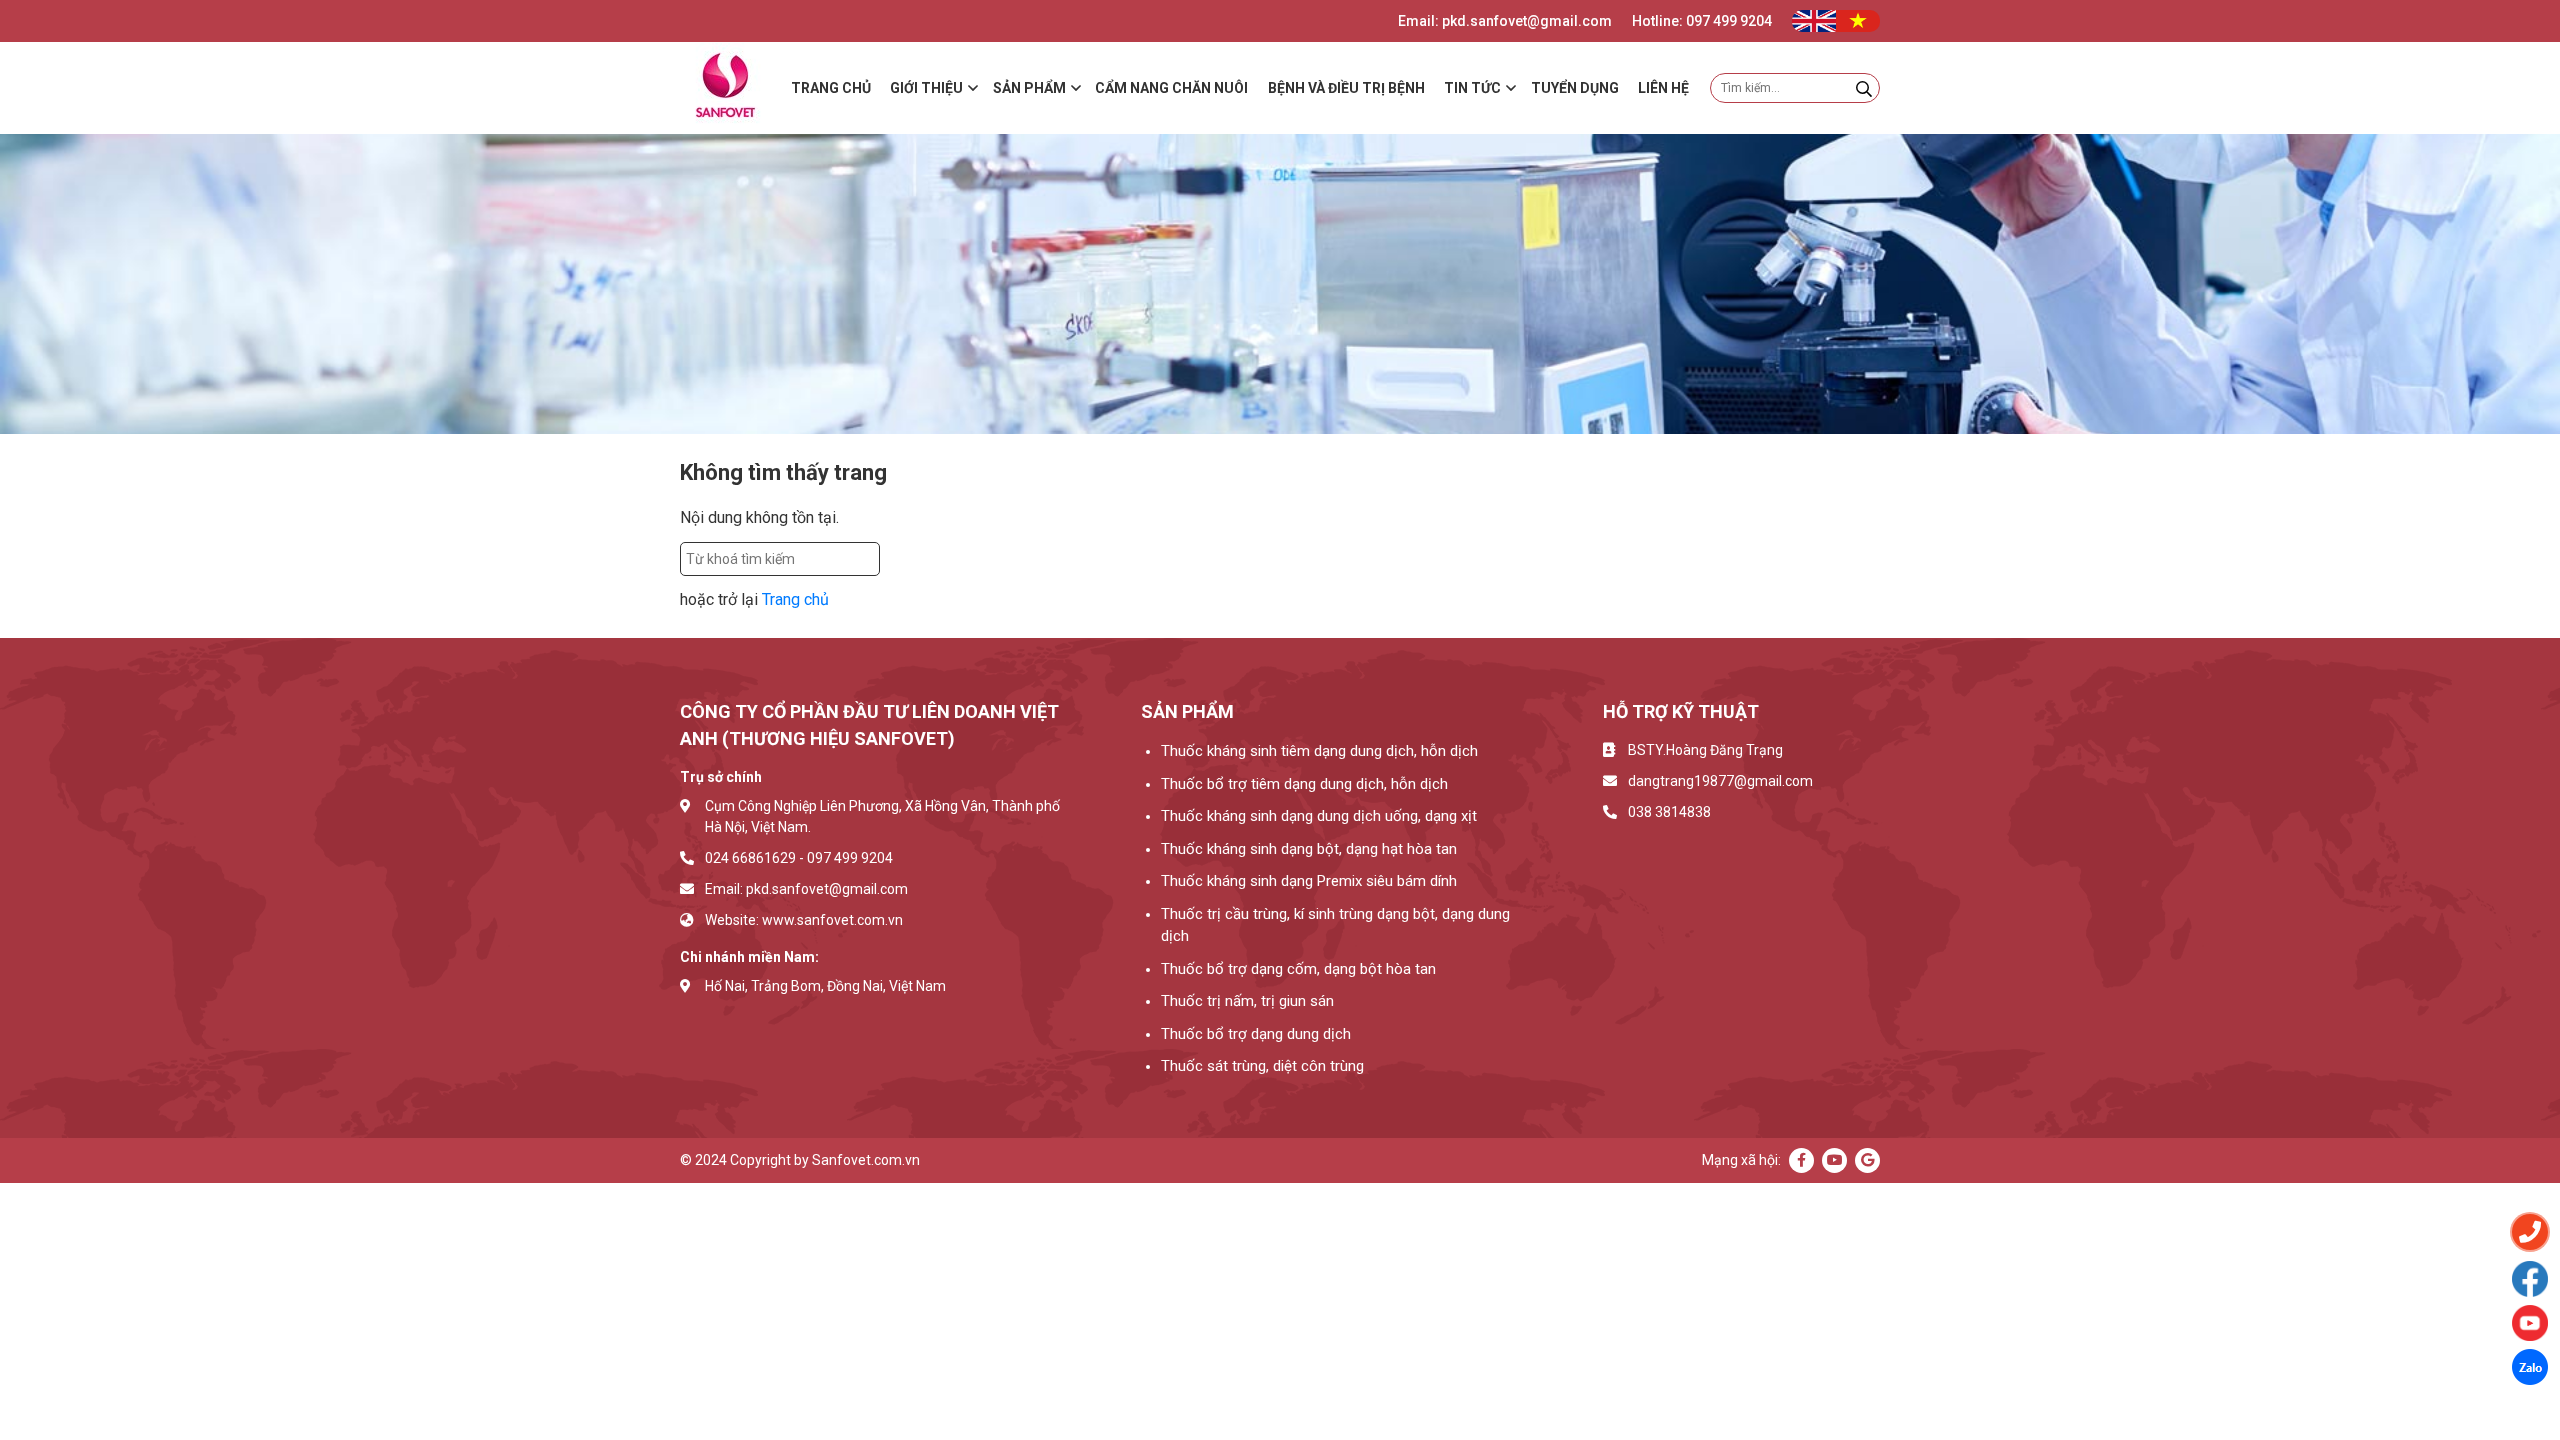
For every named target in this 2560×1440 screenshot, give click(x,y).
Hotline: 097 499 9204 (1702, 21)
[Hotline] (2530, 1232)
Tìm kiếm (924, 559)
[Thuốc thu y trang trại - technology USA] (2530, 1279)
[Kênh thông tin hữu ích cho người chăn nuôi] (2530, 1323)
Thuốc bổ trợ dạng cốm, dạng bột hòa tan (1298, 969)
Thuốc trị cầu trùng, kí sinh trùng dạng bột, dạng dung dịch (1335, 925)
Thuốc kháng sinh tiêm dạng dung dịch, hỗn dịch (1319, 751)
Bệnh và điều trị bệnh (1346, 88)
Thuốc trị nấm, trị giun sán (1247, 1001)
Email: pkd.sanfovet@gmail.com (1505, 21)
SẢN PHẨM (1029, 88)
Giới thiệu (926, 88)
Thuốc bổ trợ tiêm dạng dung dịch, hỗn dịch (1304, 784)
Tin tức (1472, 88)
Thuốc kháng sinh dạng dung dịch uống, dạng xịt (1319, 816)
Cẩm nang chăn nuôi (1171, 88)
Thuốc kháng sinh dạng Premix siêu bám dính (1309, 881)
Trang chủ (831, 88)
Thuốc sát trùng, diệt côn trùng (1262, 1066)
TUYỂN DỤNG (1575, 88)
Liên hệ (1663, 88)
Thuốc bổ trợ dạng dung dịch (1256, 1034)
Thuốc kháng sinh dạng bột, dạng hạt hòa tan (1309, 849)
